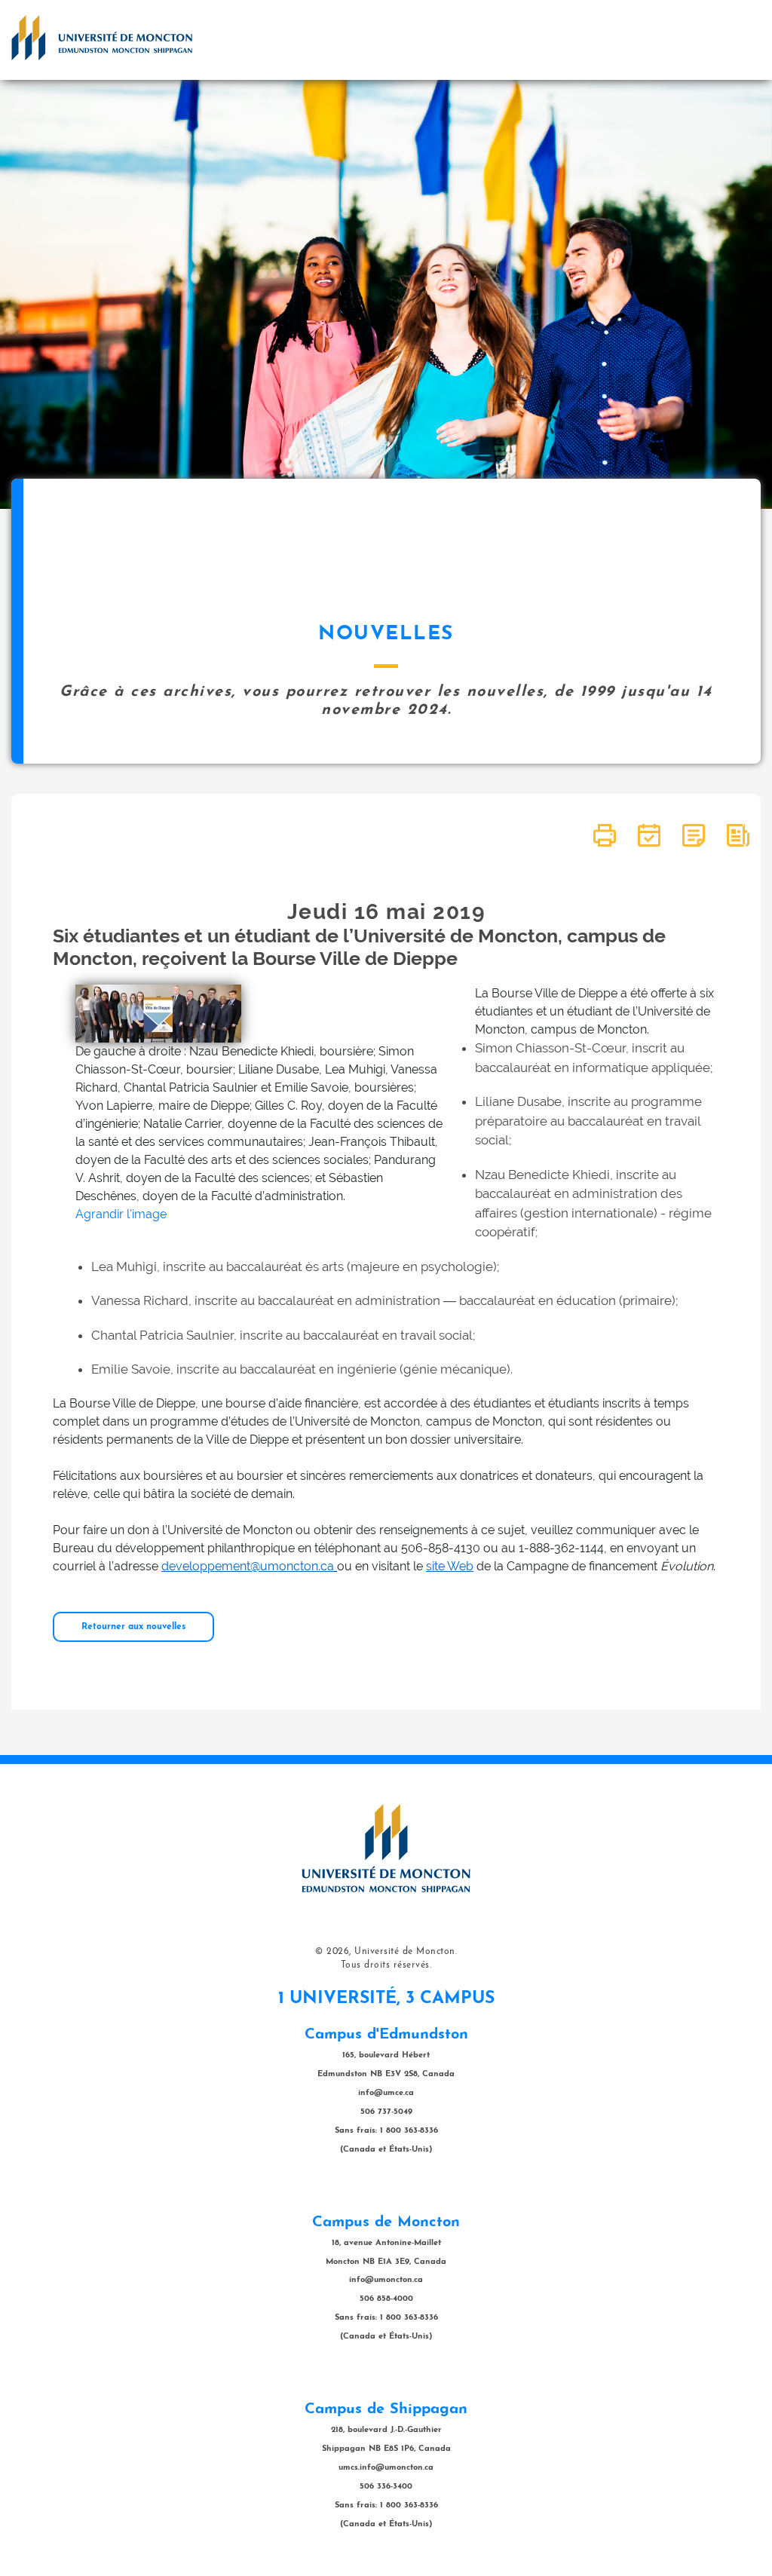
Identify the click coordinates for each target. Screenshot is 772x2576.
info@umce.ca (386, 2093)
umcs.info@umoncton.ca (386, 2468)
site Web (450, 1566)
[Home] (102, 38)
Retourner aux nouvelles (133, 1627)
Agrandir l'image (121, 1214)
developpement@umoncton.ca (248, 1566)
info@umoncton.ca (386, 2280)
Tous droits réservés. (386, 1965)
